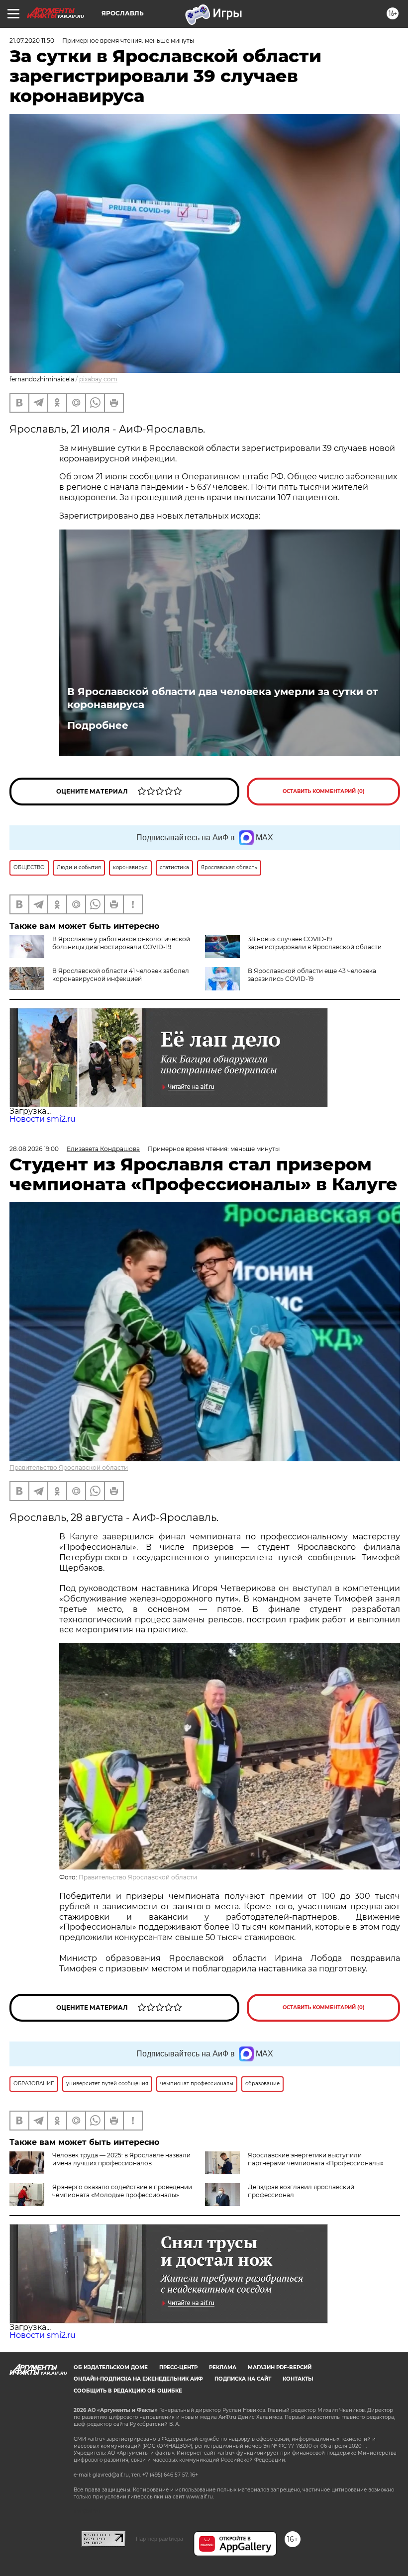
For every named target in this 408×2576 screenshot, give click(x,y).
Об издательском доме (111, 2367)
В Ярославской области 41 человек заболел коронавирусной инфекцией (121, 975)
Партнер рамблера (159, 2539)
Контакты (298, 2379)
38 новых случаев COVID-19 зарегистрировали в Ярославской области (315, 943)
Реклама (223, 2367)
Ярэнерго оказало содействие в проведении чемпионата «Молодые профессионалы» (122, 2191)
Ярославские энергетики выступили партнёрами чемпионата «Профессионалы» (316, 2159)
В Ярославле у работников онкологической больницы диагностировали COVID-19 (121, 943)
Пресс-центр (178, 2367)
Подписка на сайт (243, 2379)
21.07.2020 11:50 (32, 41)
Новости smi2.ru (43, 1119)
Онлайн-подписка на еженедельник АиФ (138, 2379)
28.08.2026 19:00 (34, 1149)
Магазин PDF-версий (280, 2367)
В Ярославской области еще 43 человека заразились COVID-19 (312, 975)
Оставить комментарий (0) (324, 791)
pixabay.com (98, 379)
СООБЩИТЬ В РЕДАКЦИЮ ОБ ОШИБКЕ (128, 2391)
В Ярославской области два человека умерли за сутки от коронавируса (223, 698)
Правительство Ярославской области (69, 1467)
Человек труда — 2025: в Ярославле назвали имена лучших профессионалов (121, 2159)
